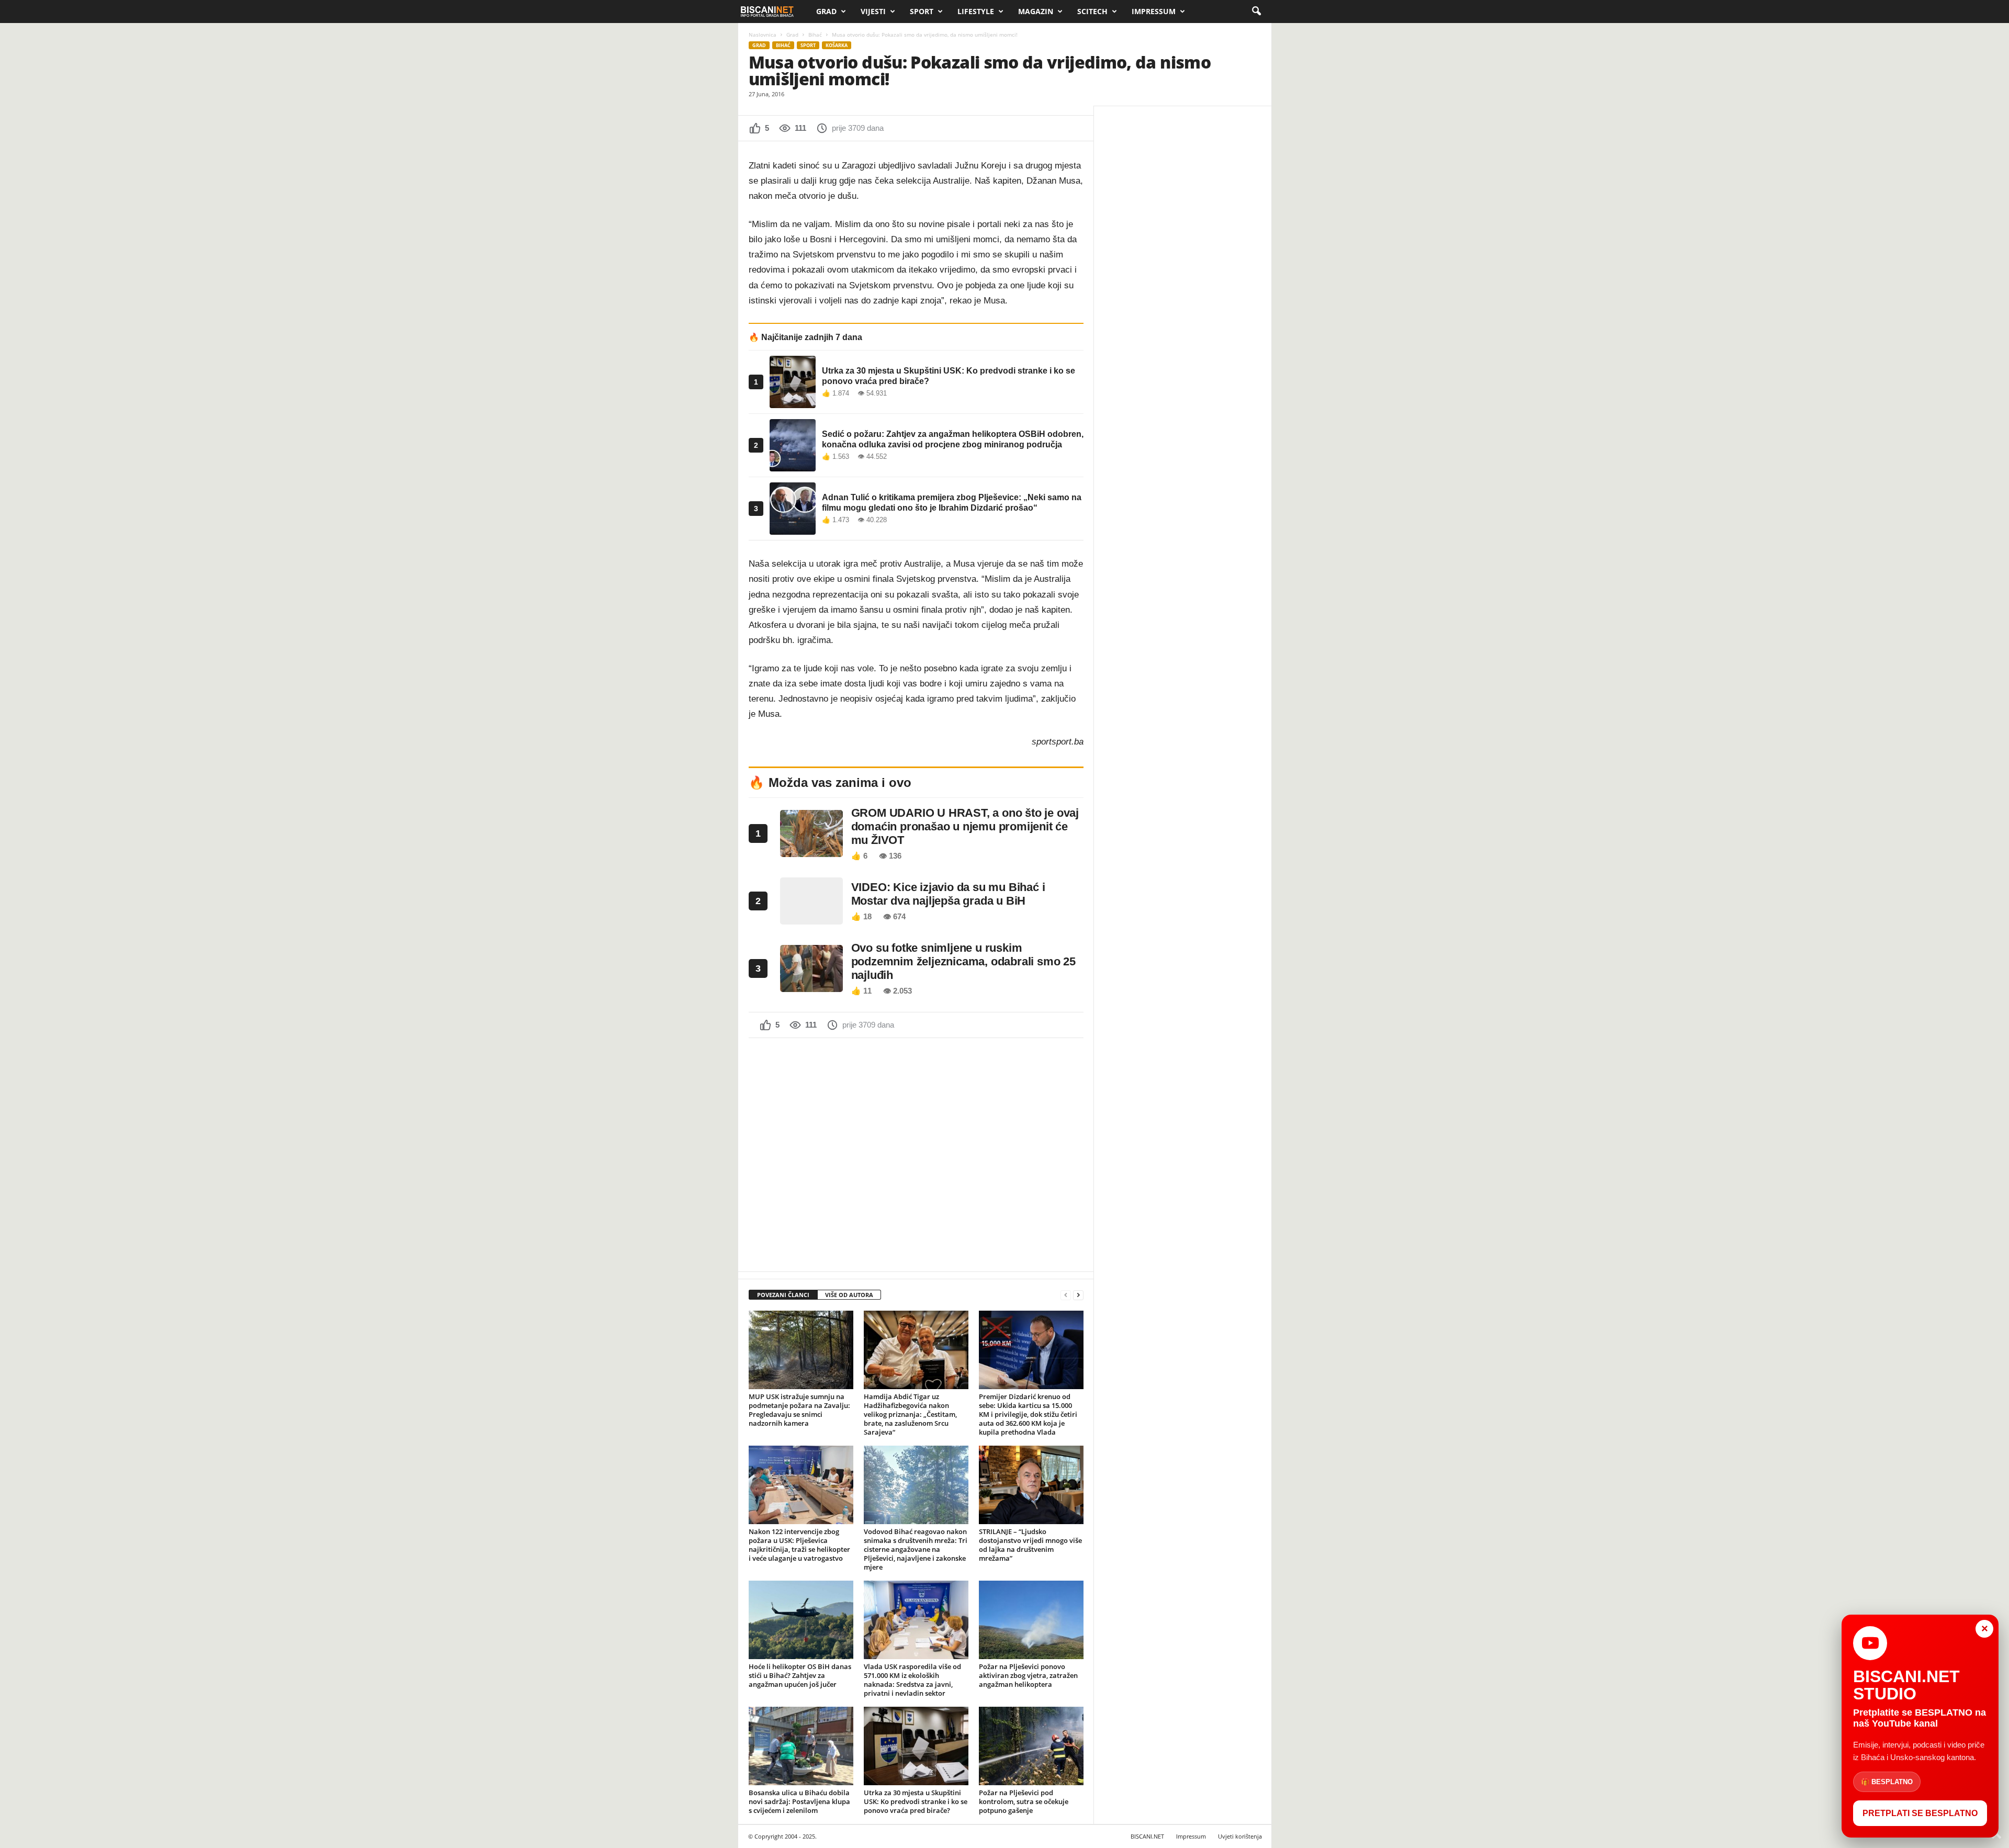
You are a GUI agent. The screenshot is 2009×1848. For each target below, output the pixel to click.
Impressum (1154, 11)
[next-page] (1078, 1295)
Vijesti (873, 11)
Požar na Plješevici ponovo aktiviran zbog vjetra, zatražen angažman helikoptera (1028, 1675)
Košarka (837, 45)
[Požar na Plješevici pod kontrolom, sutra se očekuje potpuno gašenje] (1031, 1746)
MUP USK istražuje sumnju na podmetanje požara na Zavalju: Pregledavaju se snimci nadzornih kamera (799, 1410)
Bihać (815, 35)
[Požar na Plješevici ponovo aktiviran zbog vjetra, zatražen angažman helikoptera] (1031, 1620)
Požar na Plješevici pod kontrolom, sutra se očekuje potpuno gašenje (1024, 1801)
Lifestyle (976, 11)
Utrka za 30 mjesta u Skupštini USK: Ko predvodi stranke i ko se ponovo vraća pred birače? (916, 1801)
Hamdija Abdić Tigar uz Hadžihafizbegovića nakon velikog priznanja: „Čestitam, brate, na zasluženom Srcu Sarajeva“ (910, 1414)
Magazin (1036, 11)
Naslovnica (763, 35)
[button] (1256, 12)
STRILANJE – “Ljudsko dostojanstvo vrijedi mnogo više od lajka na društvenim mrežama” (1030, 1545)
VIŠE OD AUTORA (849, 1295)
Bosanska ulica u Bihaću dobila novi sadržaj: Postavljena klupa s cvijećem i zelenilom (799, 1801)
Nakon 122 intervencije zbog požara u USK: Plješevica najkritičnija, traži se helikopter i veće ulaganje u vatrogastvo (799, 1545)
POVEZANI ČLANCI (783, 1295)
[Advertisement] (916, 1154)
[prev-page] (1066, 1295)
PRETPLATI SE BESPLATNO (1920, 1813)
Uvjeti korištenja (1240, 1836)
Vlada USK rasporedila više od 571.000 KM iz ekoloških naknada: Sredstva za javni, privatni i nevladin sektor (912, 1680)
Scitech (1092, 11)
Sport (922, 11)
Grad (826, 11)
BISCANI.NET (1147, 1836)
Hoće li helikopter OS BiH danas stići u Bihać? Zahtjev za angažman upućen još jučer (800, 1675)
